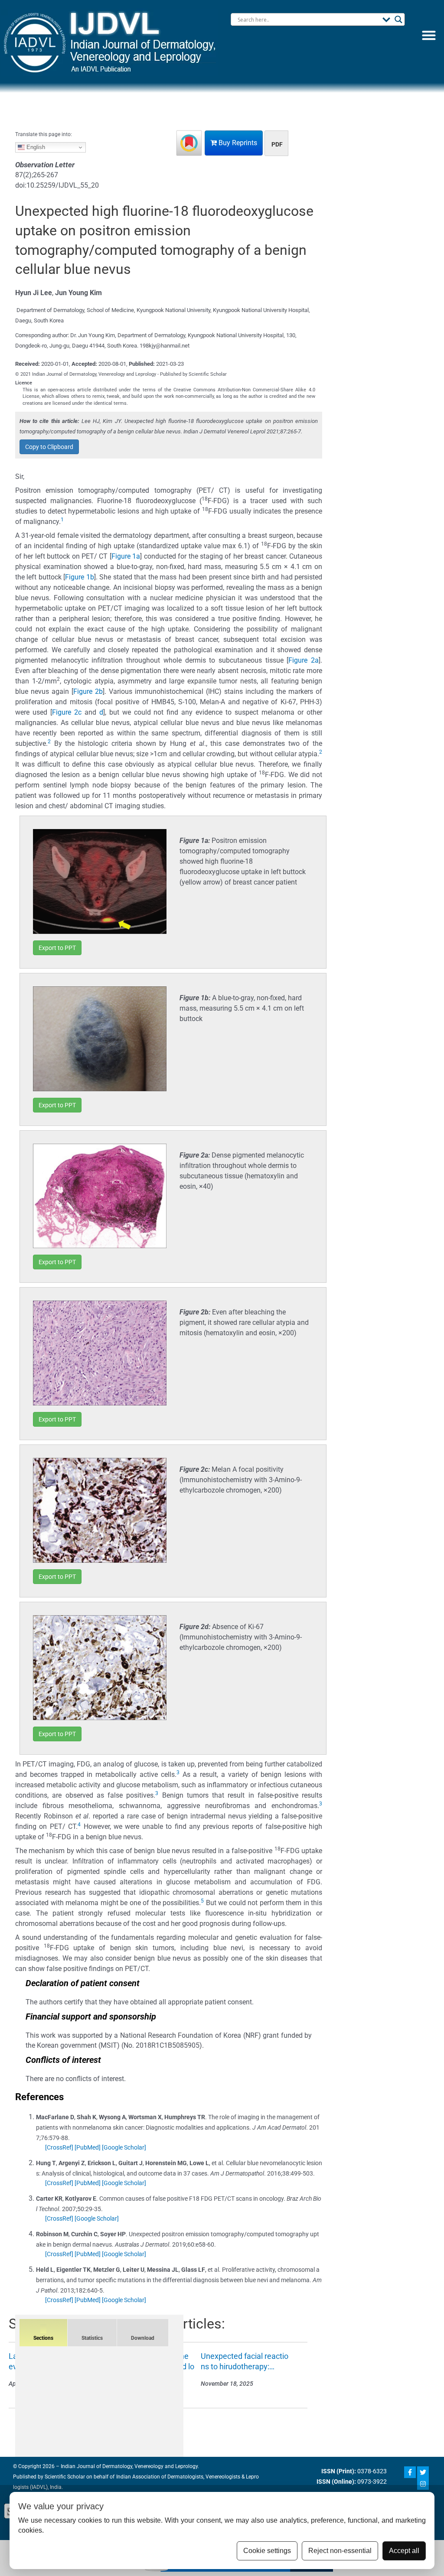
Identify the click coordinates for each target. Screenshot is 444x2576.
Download (143, 2338)
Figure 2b (88, 691)
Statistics (92, 2338)
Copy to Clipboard (49, 447)
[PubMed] (88, 2147)
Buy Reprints (237, 143)
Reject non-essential (340, 2551)
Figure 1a (126, 556)
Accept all (404, 2551)
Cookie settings (267, 2551)
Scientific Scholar (64, 2477)
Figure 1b (79, 577)
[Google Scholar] (124, 2147)
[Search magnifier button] (398, 20)
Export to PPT (57, 948)
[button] (429, 35)
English (35, 147)
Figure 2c (67, 712)
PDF (277, 144)
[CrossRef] (59, 2147)
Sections (43, 2338)
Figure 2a (304, 660)
